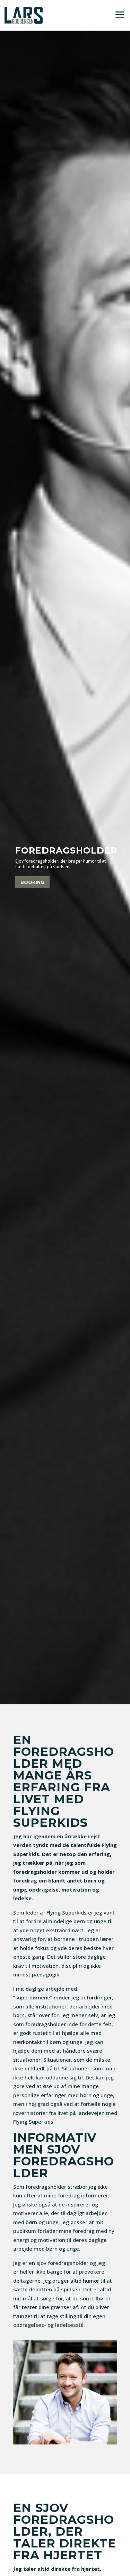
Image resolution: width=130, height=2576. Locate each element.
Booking (32, 882)
